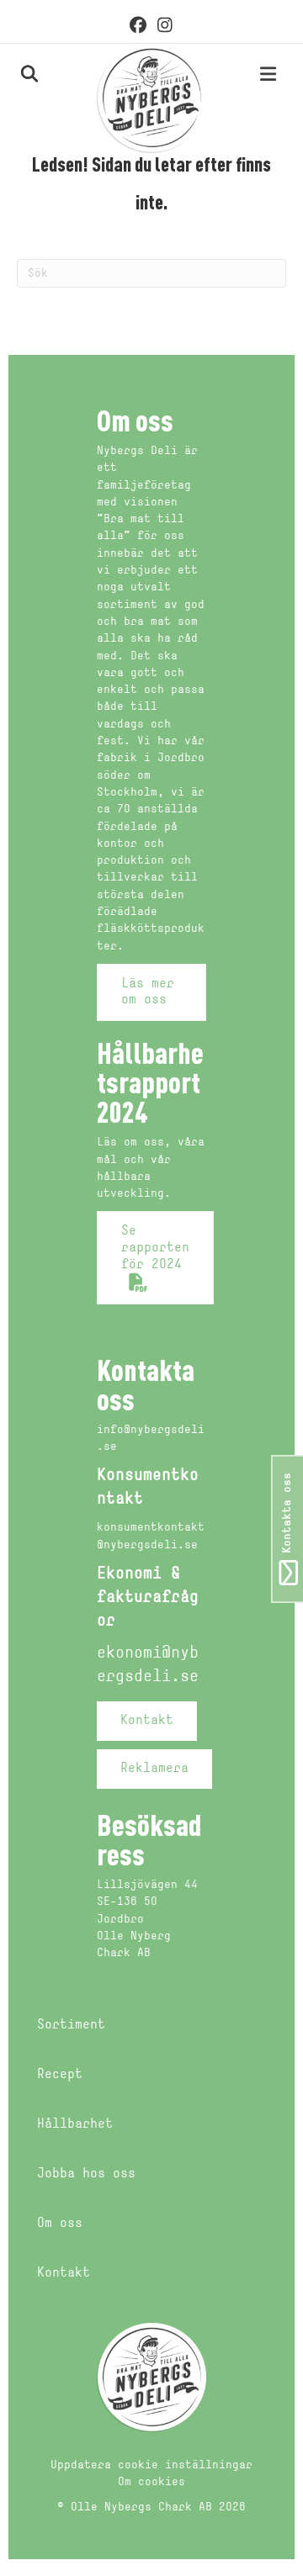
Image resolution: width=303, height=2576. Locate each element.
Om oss (60, 2224)
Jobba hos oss (86, 2174)
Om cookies (151, 2482)
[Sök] (11, 74)
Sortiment (71, 2025)
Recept (60, 2075)
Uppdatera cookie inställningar (151, 2465)
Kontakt (64, 2273)
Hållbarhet (75, 2124)
